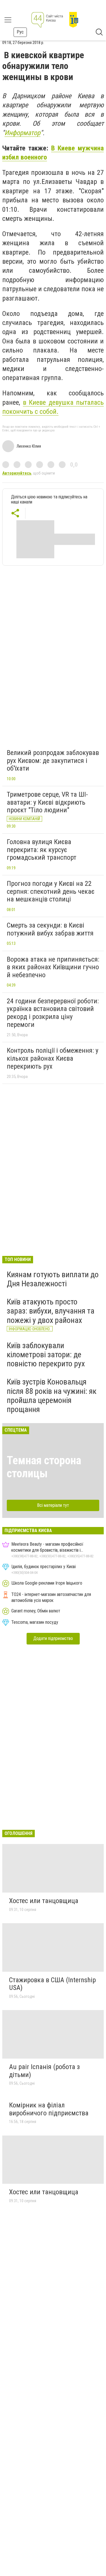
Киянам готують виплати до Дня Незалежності (53, 1279)
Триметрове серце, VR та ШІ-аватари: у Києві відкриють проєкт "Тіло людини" (47, 802)
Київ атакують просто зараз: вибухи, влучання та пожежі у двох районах (51, 1311)
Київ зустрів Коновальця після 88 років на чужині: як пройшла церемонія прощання (52, 1396)
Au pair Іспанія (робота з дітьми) (44, 2071)
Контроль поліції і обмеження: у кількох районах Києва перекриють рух (53, 1058)
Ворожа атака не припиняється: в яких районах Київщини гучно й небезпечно (53, 967)
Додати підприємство (53, 1638)
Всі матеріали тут (53, 1505)
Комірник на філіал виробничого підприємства (49, 2109)
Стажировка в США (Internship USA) (52, 1984)
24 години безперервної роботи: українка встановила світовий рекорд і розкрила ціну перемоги (53, 1013)
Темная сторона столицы (44, 1467)
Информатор (22, 133)
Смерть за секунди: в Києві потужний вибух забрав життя (50, 929)
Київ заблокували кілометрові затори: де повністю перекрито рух (46, 1355)
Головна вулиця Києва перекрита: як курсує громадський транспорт (42, 850)
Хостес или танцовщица (44, 1901)
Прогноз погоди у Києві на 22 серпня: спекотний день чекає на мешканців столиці (51, 891)
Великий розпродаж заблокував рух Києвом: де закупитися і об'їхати (53, 761)
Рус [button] (20, 32)
